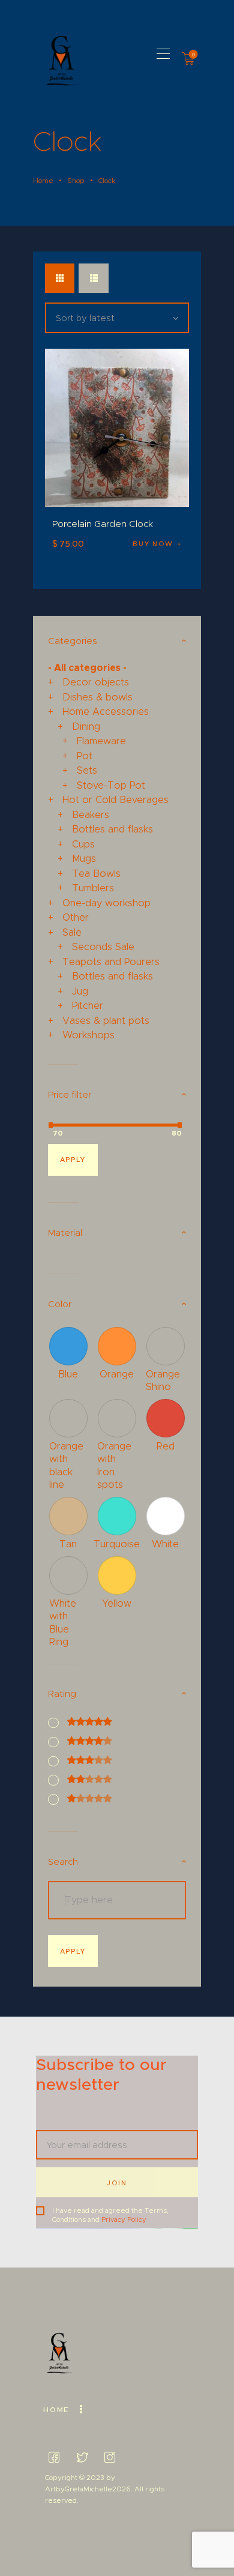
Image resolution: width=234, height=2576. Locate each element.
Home (43, 181)
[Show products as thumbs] (60, 278)
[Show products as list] (93, 278)
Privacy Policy (124, 2219)
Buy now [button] (153, 544)
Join (117, 2183)
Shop (76, 181)
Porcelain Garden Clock (103, 524)
